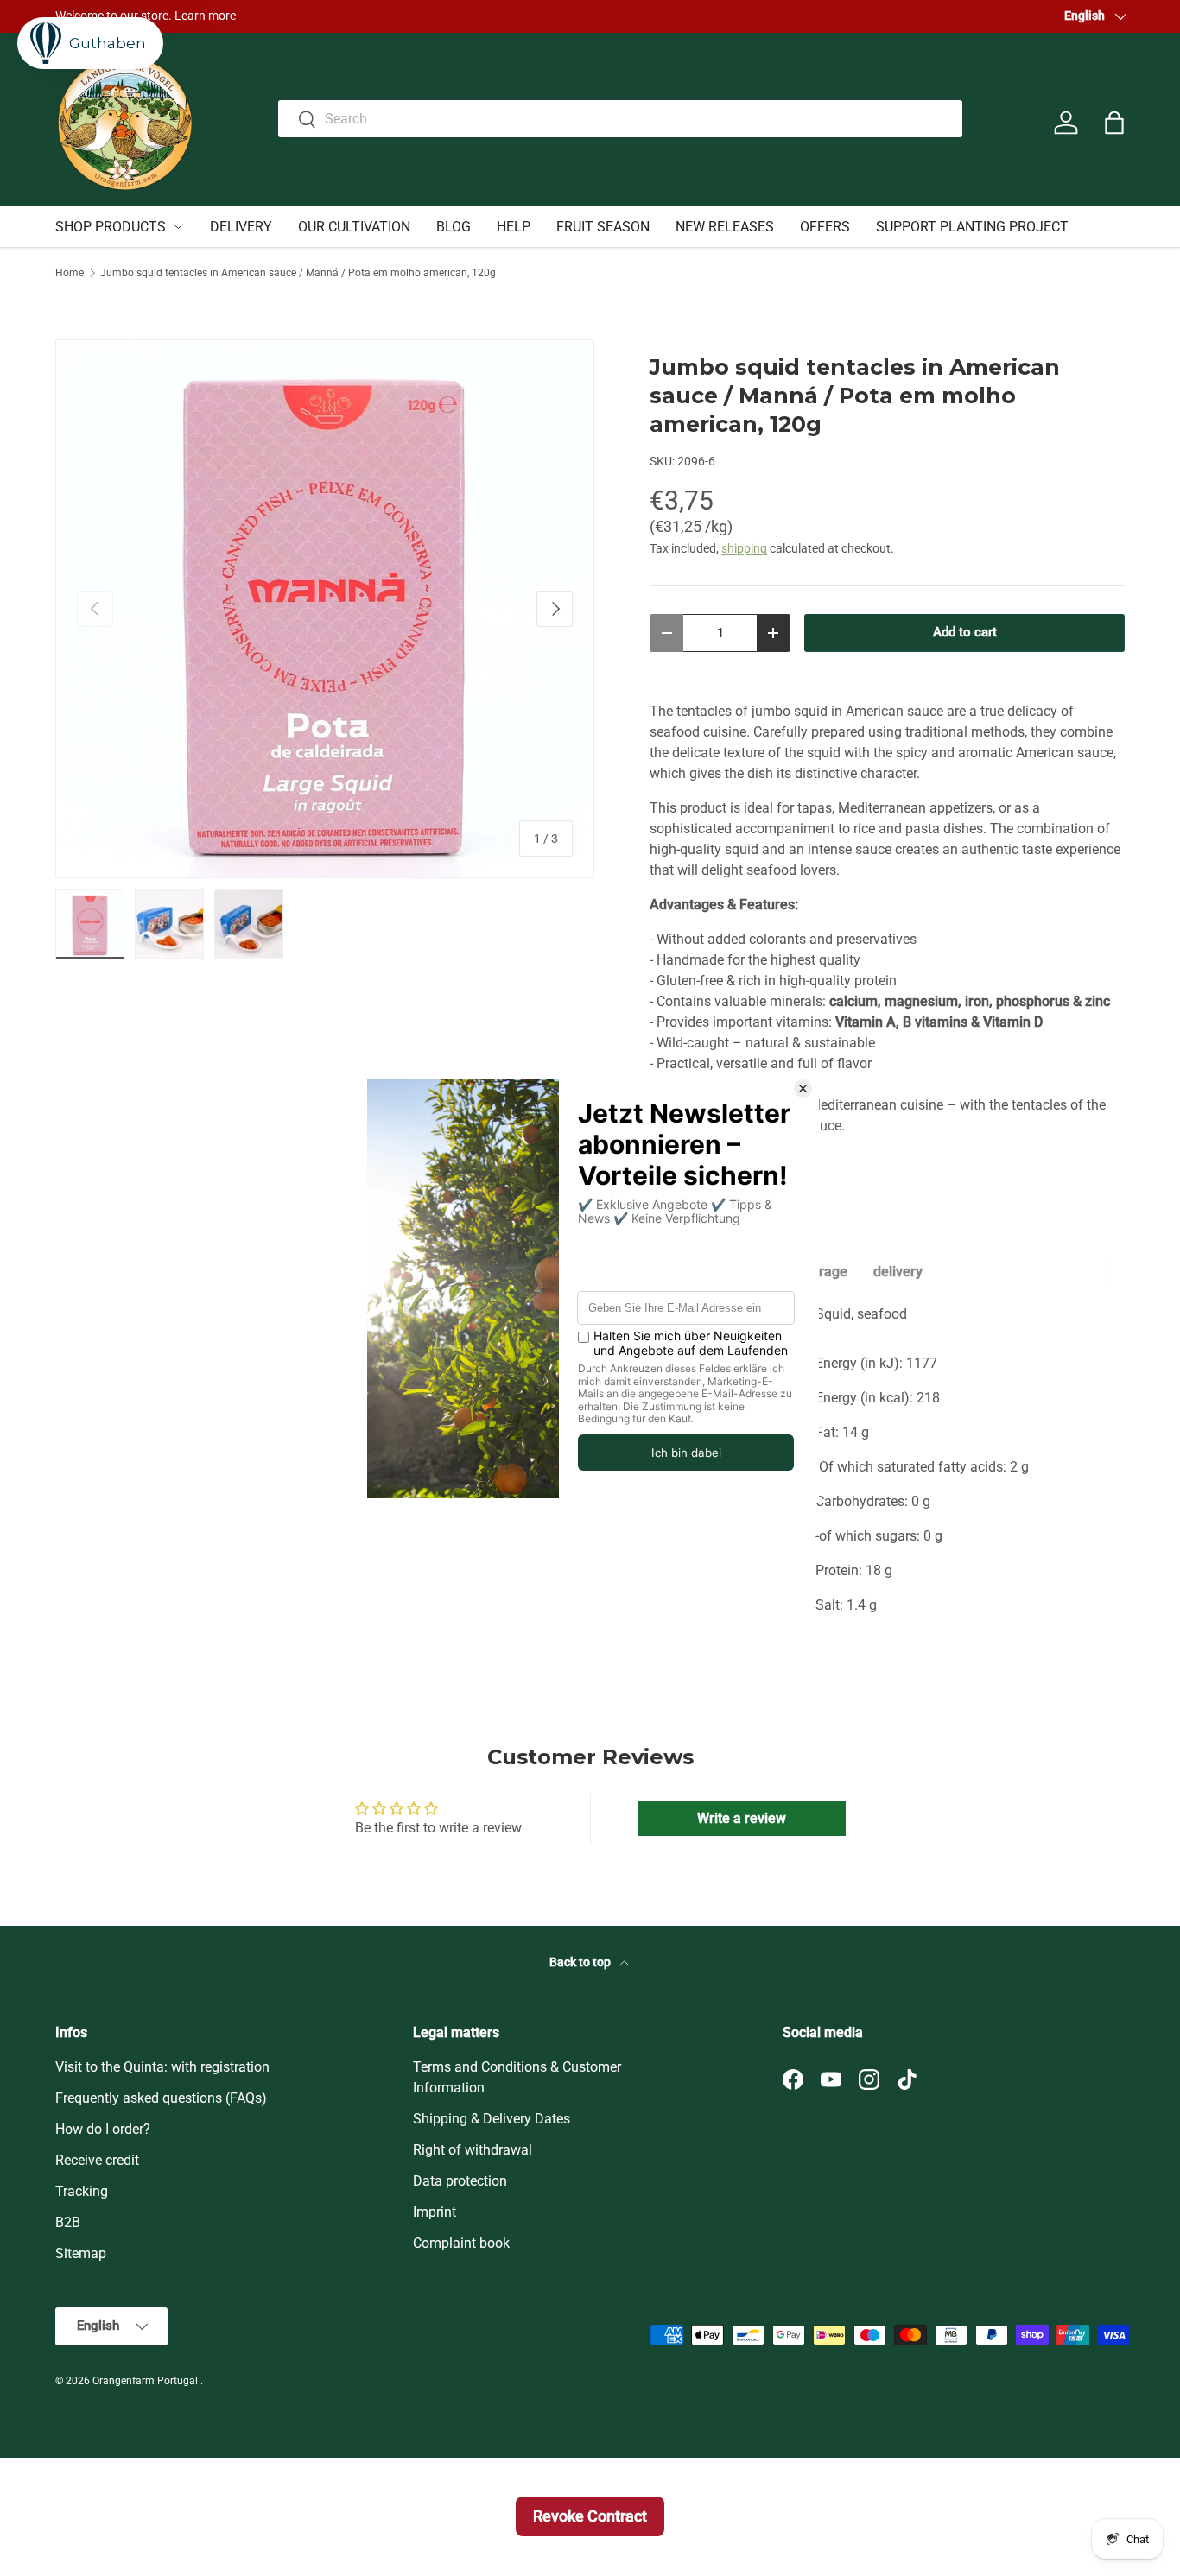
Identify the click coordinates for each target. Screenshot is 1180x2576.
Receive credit (97, 2160)
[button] (1114, 123)
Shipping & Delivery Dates (492, 2119)
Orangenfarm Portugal (146, 2381)
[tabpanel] (887, 1460)
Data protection (460, 2181)
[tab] (824, 1272)
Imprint (435, 2212)
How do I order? (103, 2129)
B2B (68, 2222)
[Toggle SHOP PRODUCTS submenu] (178, 226)
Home (70, 273)
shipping (744, 548)
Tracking (82, 2191)
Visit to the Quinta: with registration (162, 2067)
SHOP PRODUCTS (111, 227)
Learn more (205, 16)
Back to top (581, 1962)
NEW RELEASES (725, 227)
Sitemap (81, 2253)
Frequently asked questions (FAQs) (161, 2098)
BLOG (454, 227)
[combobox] (620, 119)
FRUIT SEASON (603, 227)
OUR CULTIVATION (354, 227)
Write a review (742, 1818)
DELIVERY (241, 227)
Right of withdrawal (473, 2150)
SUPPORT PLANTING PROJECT (972, 227)
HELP (514, 227)
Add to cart (965, 632)
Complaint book (461, 2243)
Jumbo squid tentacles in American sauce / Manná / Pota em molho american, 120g (298, 273)
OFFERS (825, 227)
